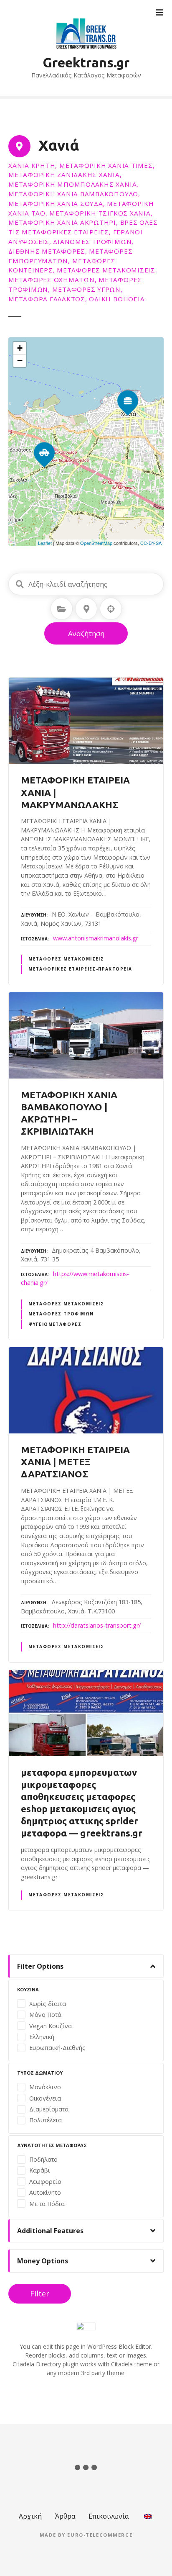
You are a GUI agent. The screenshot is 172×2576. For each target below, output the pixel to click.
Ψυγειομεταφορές (55, 1324)
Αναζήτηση (86, 633)
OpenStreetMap (96, 543)
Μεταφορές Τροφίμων (61, 1314)
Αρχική (30, 2516)
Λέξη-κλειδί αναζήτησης (20, 584)
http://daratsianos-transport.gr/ (97, 1625)
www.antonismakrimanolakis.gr (96, 938)
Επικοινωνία (109, 2516)
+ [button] (20, 348)
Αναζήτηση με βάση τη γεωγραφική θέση (111, 609)
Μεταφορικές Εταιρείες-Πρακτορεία (80, 969)
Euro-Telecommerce (100, 2535)
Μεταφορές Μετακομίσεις (66, 959)
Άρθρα (65, 2516)
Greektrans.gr (86, 62)
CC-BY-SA (151, 543)
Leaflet (45, 543)
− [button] (20, 361)
